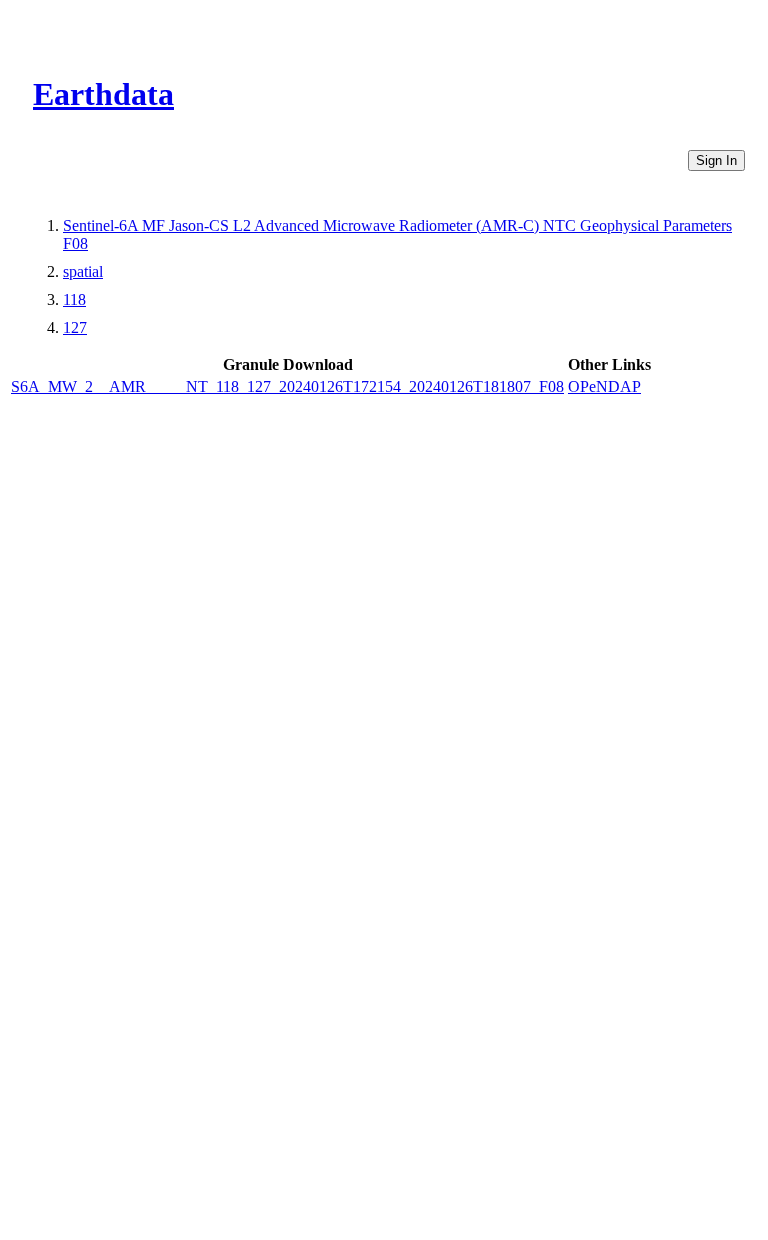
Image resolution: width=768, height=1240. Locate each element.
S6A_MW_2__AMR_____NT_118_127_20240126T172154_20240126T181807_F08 (287, 386)
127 (75, 327)
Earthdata (103, 94)
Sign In (716, 160)
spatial (83, 271)
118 (74, 299)
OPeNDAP (604, 386)
